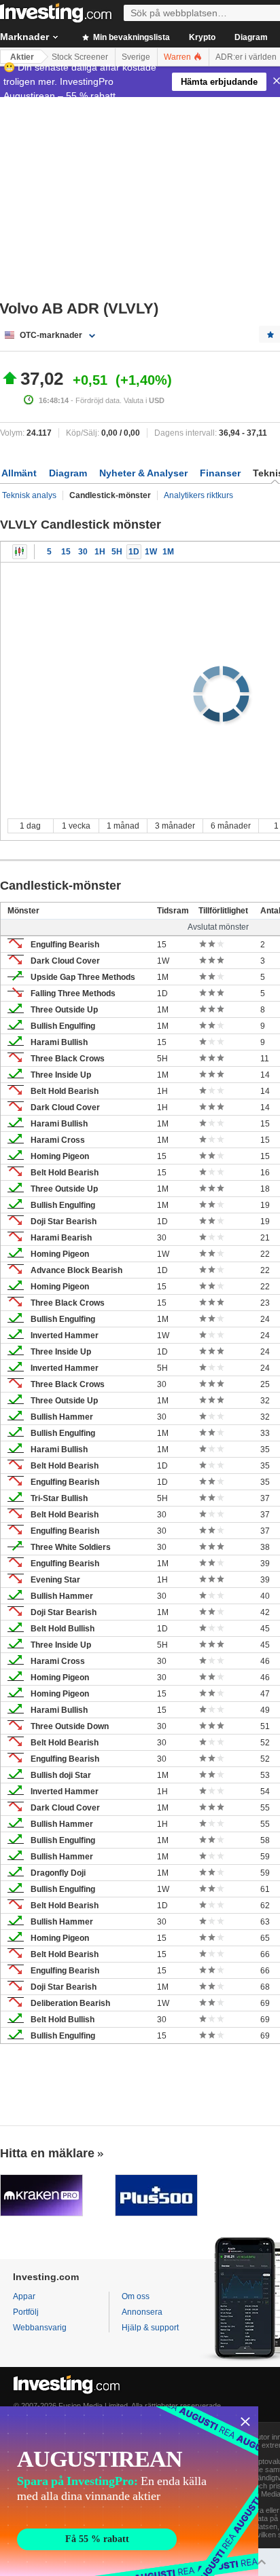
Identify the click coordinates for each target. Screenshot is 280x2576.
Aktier (22, 57)
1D (134, 552)
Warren (178, 57)
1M (168, 552)
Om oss (136, 2296)
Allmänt (19, 473)
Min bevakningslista (130, 37)
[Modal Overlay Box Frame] (129, 2491)
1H (100, 552)
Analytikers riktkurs (198, 495)
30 (83, 552)
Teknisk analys (29, 495)
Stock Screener (80, 57)
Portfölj (26, 2312)
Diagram (251, 37)
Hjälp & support (150, 2328)
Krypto (202, 37)
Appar (24, 2296)
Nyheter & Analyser (143, 473)
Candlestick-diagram (20, 552)
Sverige (136, 57)
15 (66, 552)
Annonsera (142, 2312)
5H (117, 552)
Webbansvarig (40, 2328)
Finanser (220, 473)
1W (151, 552)
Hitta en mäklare (47, 2153)
